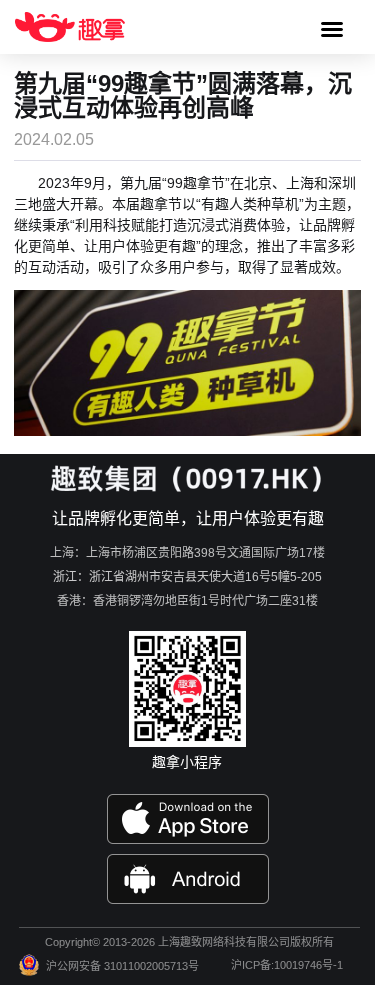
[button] (332, 29)
